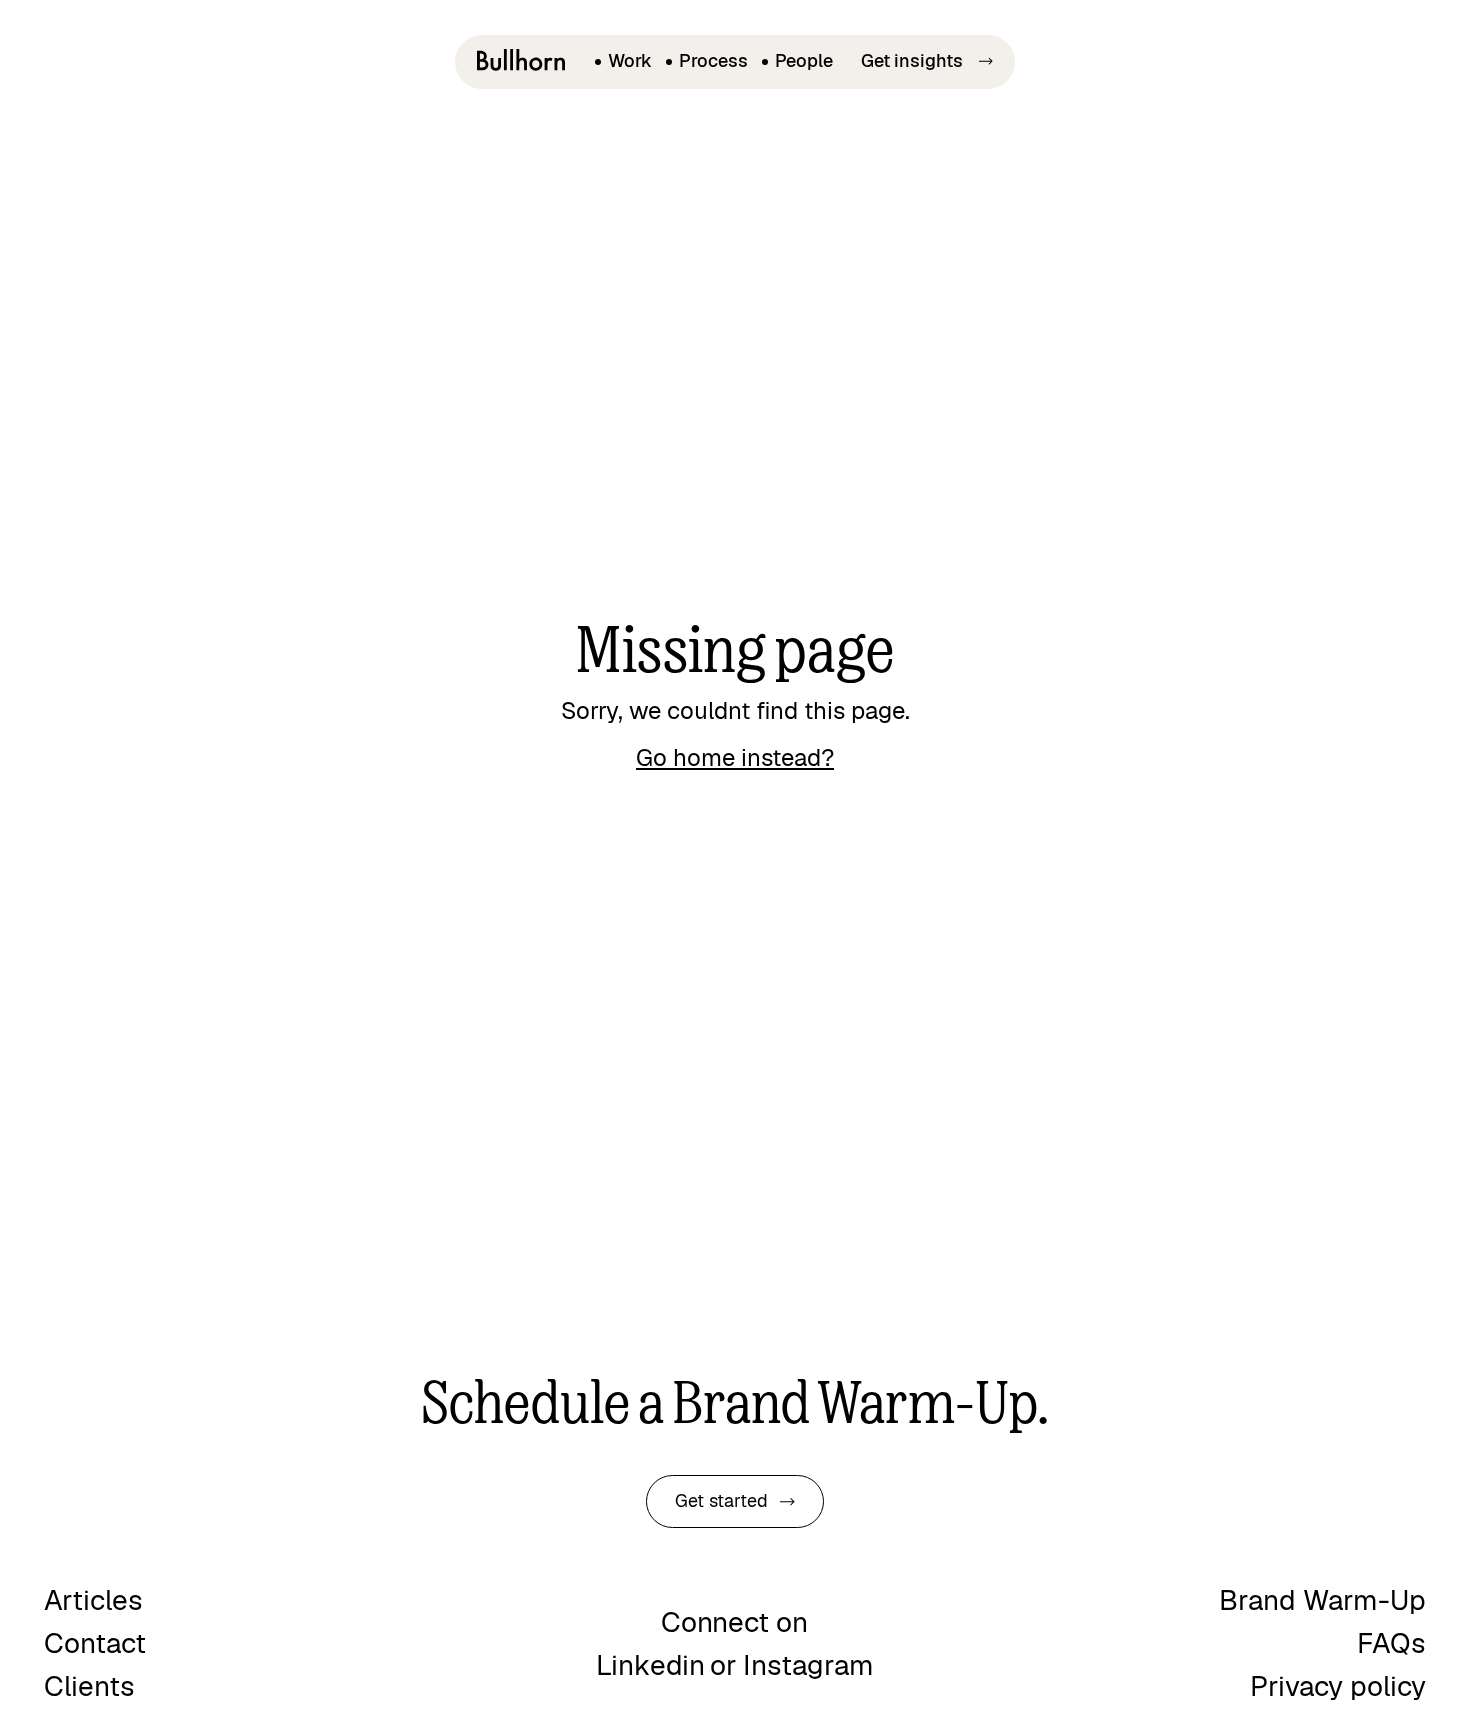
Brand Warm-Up (1322, 1600)
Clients (89, 1686)
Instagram (808, 1665)
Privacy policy (1338, 1686)
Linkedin (650, 1665)
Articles (93, 1600)
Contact (95, 1643)
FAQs (1391, 1643)
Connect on (734, 1622)
